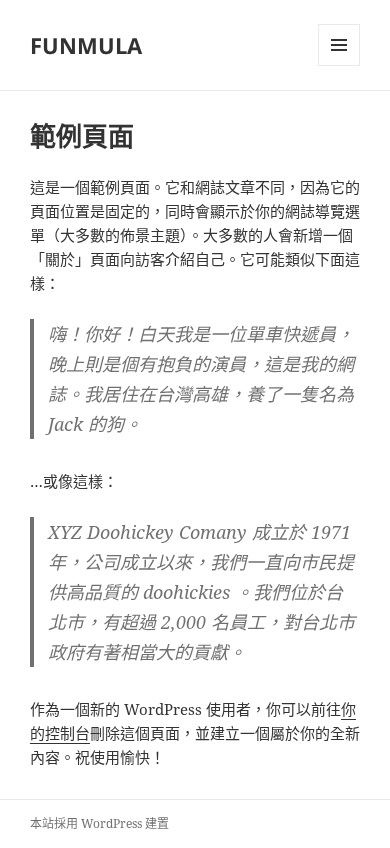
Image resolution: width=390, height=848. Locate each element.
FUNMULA (86, 45)
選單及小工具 (339, 45)
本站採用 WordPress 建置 (99, 823)
